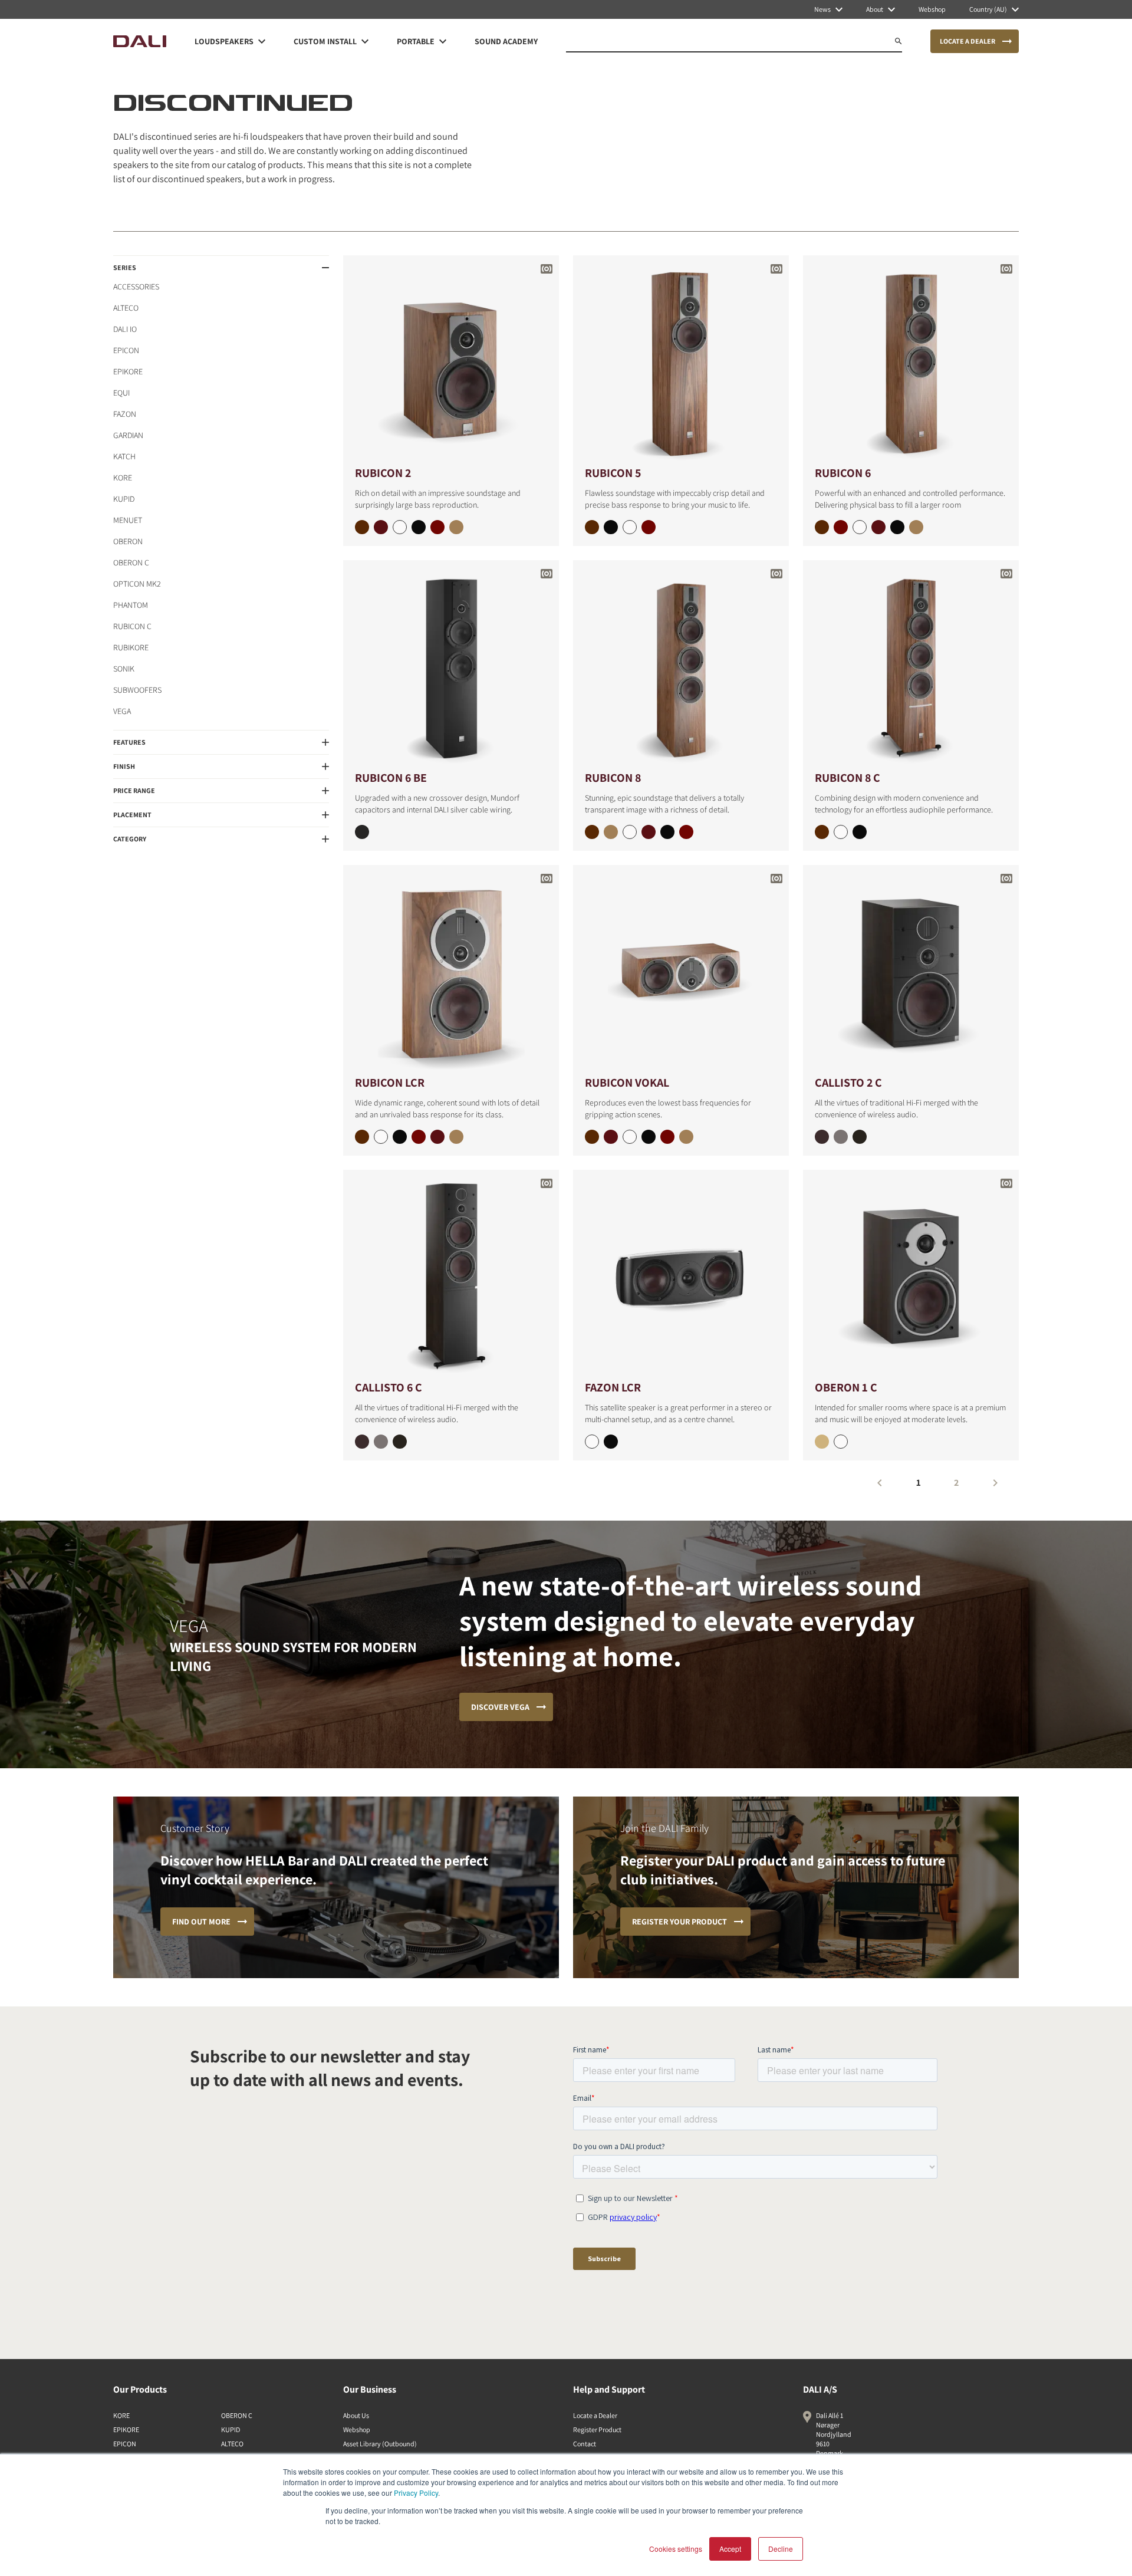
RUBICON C (132, 626)
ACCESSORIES (136, 287)
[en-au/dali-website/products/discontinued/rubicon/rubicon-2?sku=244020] (400, 527)
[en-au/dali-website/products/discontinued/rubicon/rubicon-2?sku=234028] (456, 527)
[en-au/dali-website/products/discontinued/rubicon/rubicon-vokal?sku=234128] (686, 1137)
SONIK (124, 669)
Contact (585, 2444)
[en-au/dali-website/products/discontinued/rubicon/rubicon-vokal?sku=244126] (667, 1137)
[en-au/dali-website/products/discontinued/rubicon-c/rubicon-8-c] (911, 664)
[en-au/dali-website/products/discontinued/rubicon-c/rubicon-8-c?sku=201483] (860, 832)
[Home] (140, 41)
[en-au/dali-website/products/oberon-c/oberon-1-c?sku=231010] (841, 1442)
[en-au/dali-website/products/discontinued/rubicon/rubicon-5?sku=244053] (611, 527)
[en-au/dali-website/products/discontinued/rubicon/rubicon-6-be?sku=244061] (362, 832)
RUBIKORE (131, 647)
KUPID (124, 499)
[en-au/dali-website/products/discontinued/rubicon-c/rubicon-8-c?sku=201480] (841, 832)
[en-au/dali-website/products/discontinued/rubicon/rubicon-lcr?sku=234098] (456, 1137)
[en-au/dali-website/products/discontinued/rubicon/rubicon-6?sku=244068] (822, 527)
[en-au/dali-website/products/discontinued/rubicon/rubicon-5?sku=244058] (592, 527)
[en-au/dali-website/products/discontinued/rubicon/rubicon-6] (911, 359)
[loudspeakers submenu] (262, 41)
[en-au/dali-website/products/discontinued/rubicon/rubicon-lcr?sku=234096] (437, 1137)
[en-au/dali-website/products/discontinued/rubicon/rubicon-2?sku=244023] (419, 527)
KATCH (124, 456)
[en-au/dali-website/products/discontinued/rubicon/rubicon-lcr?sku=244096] (419, 1137)
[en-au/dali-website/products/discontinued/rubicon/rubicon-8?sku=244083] (667, 832)
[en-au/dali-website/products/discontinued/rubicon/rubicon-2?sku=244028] (362, 527)
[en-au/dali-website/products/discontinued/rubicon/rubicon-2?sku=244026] (437, 527)
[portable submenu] (443, 41)
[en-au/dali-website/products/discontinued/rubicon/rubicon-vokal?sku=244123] (649, 1137)
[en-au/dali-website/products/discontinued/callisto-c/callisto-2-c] (911, 969)
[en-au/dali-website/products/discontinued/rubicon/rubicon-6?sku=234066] (878, 527)
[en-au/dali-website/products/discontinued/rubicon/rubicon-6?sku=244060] (860, 527)
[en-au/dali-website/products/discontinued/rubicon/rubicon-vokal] (681, 969)
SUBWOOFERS (137, 690)
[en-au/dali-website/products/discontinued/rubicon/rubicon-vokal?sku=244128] (592, 1137)
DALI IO (125, 329)
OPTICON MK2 (137, 584)
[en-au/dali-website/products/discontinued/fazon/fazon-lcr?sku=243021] (611, 1442)
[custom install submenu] (365, 41)
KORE (123, 478)
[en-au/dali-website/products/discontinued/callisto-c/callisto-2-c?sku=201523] (860, 1137)
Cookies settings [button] (676, 2549)
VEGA (122, 711)
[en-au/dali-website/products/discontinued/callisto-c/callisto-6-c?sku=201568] (362, 1442)
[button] (221, 268)
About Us (356, 2415)
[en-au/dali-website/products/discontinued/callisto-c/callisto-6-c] (451, 1274)
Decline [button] (781, 2549)
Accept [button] (730, 2549)
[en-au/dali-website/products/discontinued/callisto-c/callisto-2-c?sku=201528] (822, 1137)
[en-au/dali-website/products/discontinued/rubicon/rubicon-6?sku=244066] (841, 527)
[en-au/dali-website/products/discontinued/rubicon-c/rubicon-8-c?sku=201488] (822, 832)
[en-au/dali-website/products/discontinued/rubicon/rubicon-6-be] (451, 664)
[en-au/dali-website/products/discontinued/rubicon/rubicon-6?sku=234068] (916, 527)
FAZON (125, 414)
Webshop (357, 2429)
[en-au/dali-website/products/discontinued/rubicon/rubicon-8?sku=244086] (686, 832)
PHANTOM (131, 605)
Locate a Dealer (595, 2415)
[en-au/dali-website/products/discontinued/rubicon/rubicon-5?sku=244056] (649, 527)
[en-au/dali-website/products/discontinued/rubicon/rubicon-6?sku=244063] (897, 527)
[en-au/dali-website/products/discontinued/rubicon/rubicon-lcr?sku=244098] (362, 1137)
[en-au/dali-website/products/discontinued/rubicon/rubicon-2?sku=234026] (381, 527)
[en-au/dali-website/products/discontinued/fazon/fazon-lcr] (681, 1274)
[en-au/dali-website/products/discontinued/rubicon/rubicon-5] (681, 359)
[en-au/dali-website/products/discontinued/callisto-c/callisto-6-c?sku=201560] (381, 1442)
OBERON (128, 541)
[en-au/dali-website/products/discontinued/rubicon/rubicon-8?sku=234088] (611, 832)
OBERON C (131, 562)
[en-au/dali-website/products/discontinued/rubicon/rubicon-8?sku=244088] (592, 832)
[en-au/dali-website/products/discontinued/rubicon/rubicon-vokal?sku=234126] (611, 1137)
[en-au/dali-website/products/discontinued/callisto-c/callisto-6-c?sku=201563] (400, 1442)
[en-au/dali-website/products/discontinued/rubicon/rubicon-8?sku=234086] (649, 832)
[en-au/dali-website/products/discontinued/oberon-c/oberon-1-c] (911, 1274)
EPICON (126, 350)
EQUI (121, 393)
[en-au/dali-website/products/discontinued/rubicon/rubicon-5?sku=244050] (630, 527)
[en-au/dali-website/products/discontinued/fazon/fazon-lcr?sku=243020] (592, 1442)
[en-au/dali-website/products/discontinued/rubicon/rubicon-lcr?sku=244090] (381, 1137)
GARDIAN (128, 435)
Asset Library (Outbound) (380, 2444)
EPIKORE (128, 371)
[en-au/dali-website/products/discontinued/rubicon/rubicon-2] (451, 359)
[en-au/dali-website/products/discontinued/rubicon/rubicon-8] (681, 664)
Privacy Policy (416, 2493)
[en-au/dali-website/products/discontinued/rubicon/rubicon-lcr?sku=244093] (400, 1137)
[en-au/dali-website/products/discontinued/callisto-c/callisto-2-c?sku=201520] (841, 1137)
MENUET (128, 520)
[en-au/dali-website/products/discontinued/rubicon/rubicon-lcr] (451, 969)
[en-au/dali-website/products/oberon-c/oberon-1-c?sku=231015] (822, 1442)
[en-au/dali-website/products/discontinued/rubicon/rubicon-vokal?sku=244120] (630, 1137)
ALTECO (126, 308)
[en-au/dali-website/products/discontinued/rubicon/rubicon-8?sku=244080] (630, 832)
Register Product (597, 2429)
